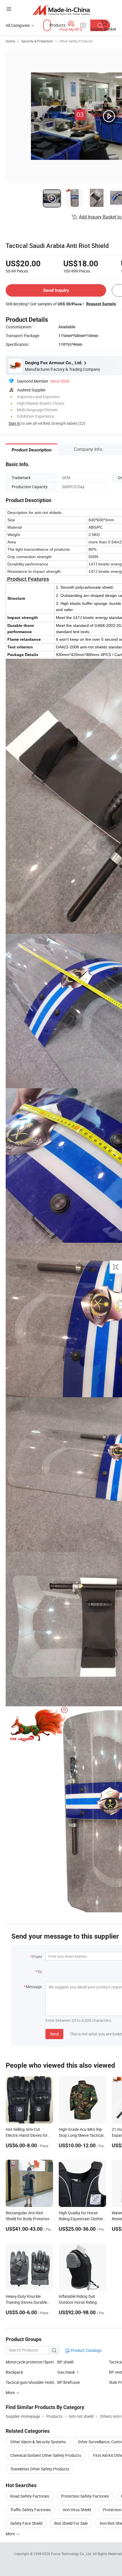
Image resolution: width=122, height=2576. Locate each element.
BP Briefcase (69, 2382)
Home (10, 41)
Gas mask (66, 2372)
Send (54, 2034)
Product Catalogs (86, 2350)
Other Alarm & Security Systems (38, 2442)
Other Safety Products (76, 41)
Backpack (14, 2372)
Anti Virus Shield (77, 2510)
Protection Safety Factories (85, 2496)
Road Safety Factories (30, 2496)
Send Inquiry (56, 290)
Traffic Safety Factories (30, 2510)
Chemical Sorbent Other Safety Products (46, 2455)
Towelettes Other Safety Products (40, 2469)
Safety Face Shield (26, 2523)
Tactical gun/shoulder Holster (31, 2382)
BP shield (65, 2362)
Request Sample (101, 304)
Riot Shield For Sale (71, 2523)
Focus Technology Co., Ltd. (72, 2554)
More (11, 2534)
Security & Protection (37, 41)
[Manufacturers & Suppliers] (61, 10)
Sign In (14, 423)
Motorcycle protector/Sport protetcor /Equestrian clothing (31, 2362)
